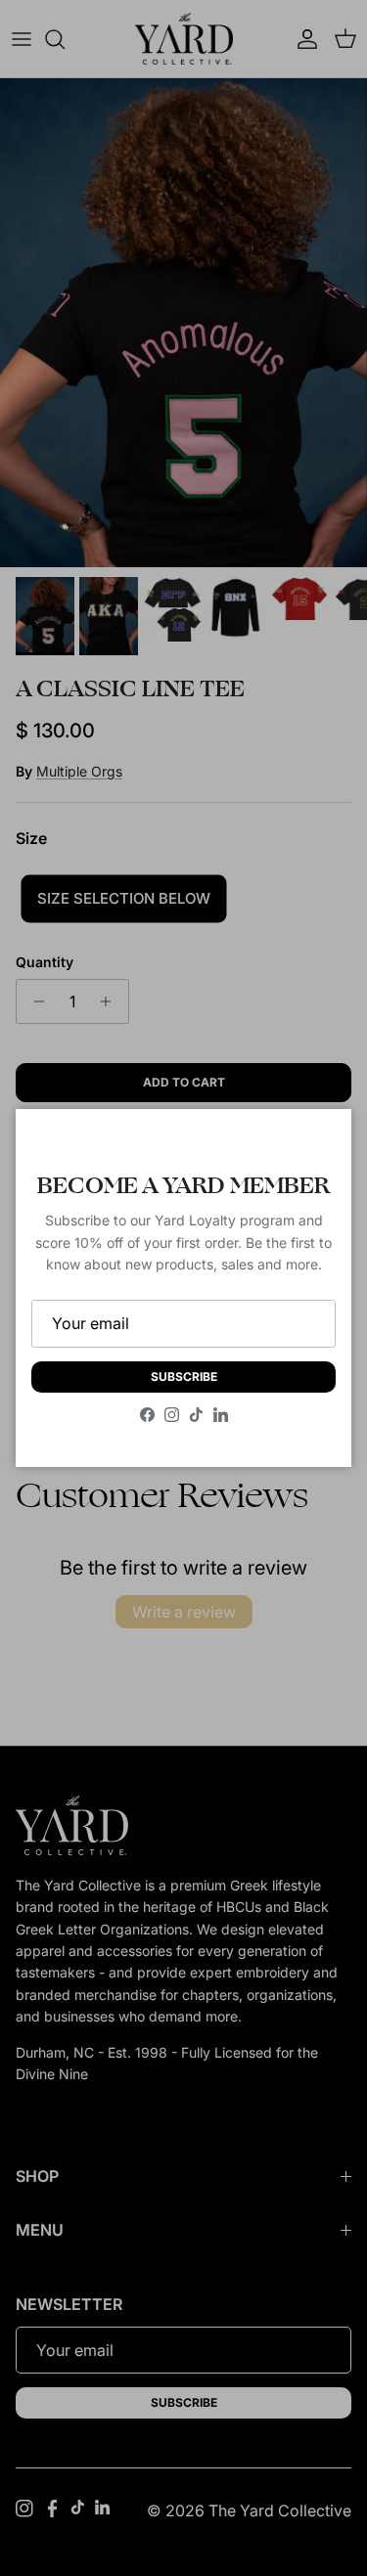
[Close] (317, 1143)
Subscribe (184, 1377)
